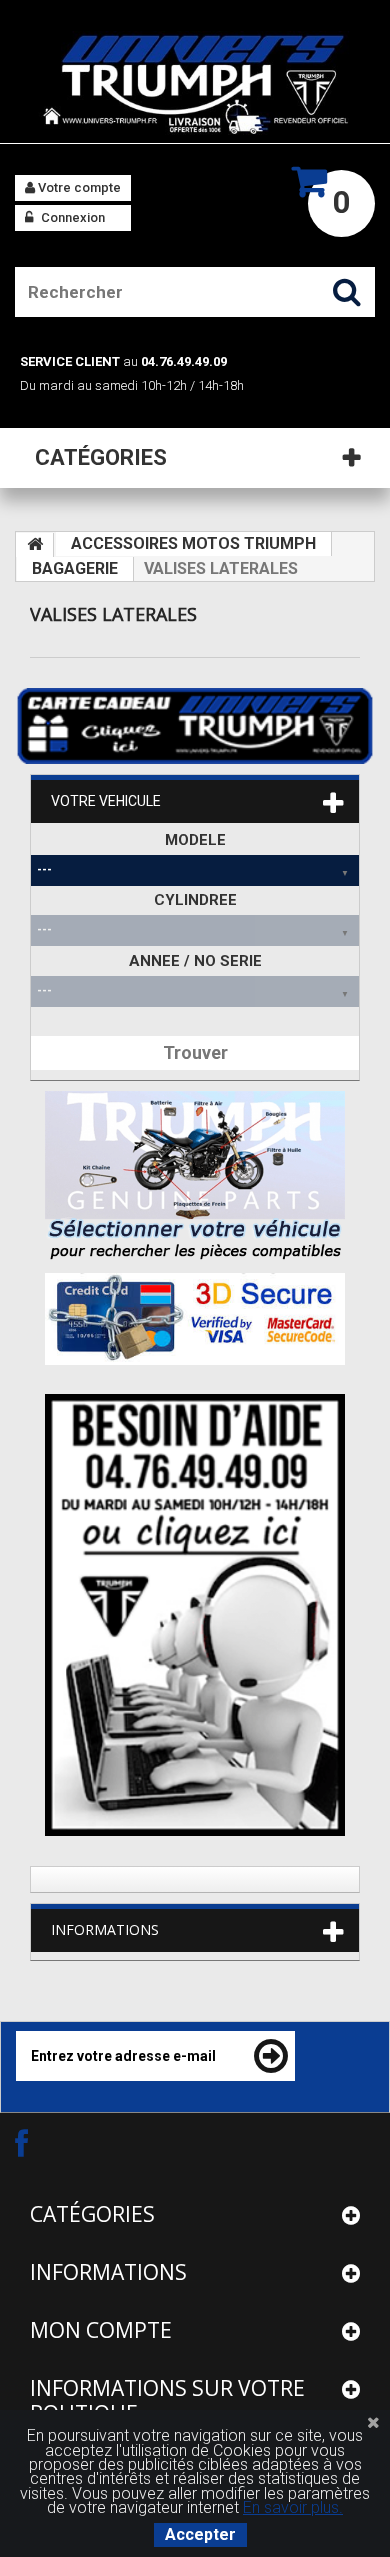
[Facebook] (39, 2142)
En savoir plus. (293, 2507)
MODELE (195, 840)
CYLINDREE (195, 900)
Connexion (71, 217)
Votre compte (78, 187)
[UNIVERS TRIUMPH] (195, 84)
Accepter (200, 2534)
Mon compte (101, 2330)
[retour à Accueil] (35, 545)
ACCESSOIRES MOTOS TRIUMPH (193, 543)
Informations (105, 1929)
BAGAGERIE (75, 568)
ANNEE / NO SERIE (195, 961)
